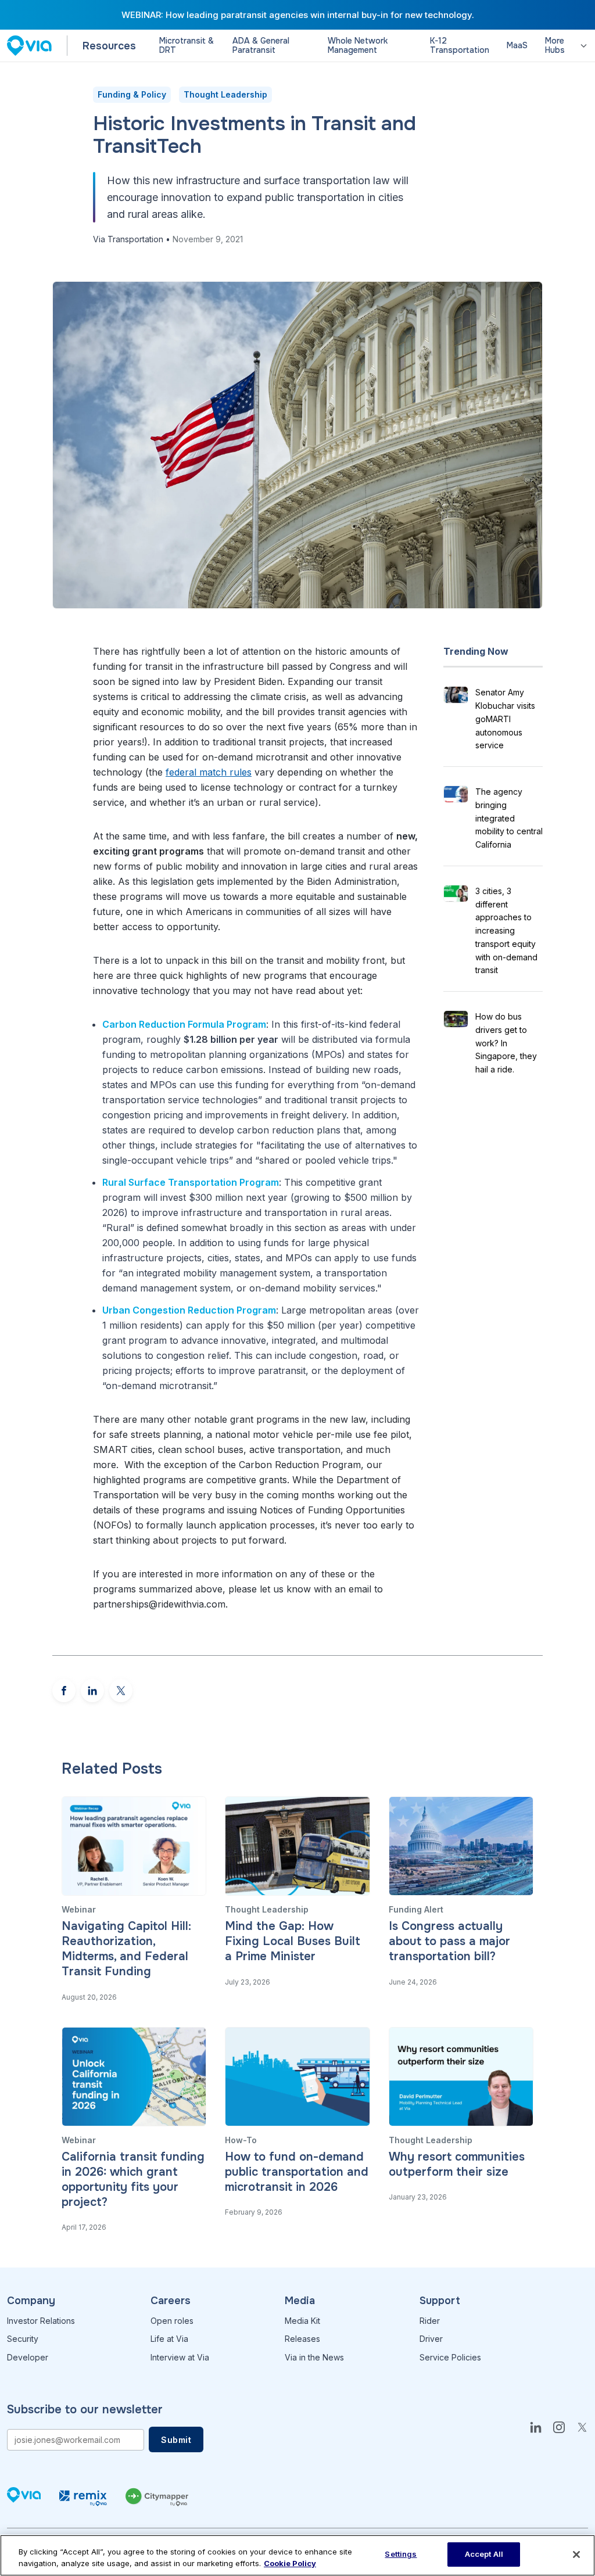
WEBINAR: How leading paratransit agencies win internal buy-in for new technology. (298, 15)
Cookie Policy (290, 2563)
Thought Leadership (225, 94)
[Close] (576, 2555)
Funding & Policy (132, 94)
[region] (297, 2555)
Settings (401, 2554)
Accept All (484, 2554)
